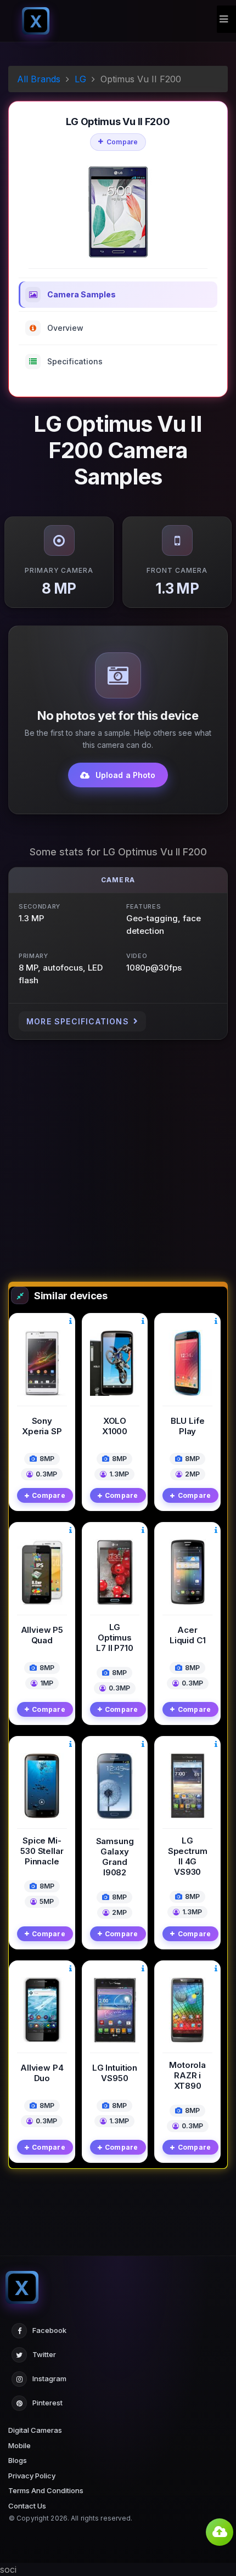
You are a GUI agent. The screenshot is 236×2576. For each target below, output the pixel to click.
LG (80, 79)
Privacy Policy (32, 2476)
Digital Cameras (35, 2430)
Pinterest (47, 2403)
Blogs (18, 2460)
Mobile (19, 2445)
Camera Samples (82, 294)
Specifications (75, 361)
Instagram (49, 2378)
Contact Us (27, 2506)
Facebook (49, 2330)
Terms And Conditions (46, 2490)
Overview (65, 328)
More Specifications (78, 1021)
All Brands (39, 79)
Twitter (44, 2354)
